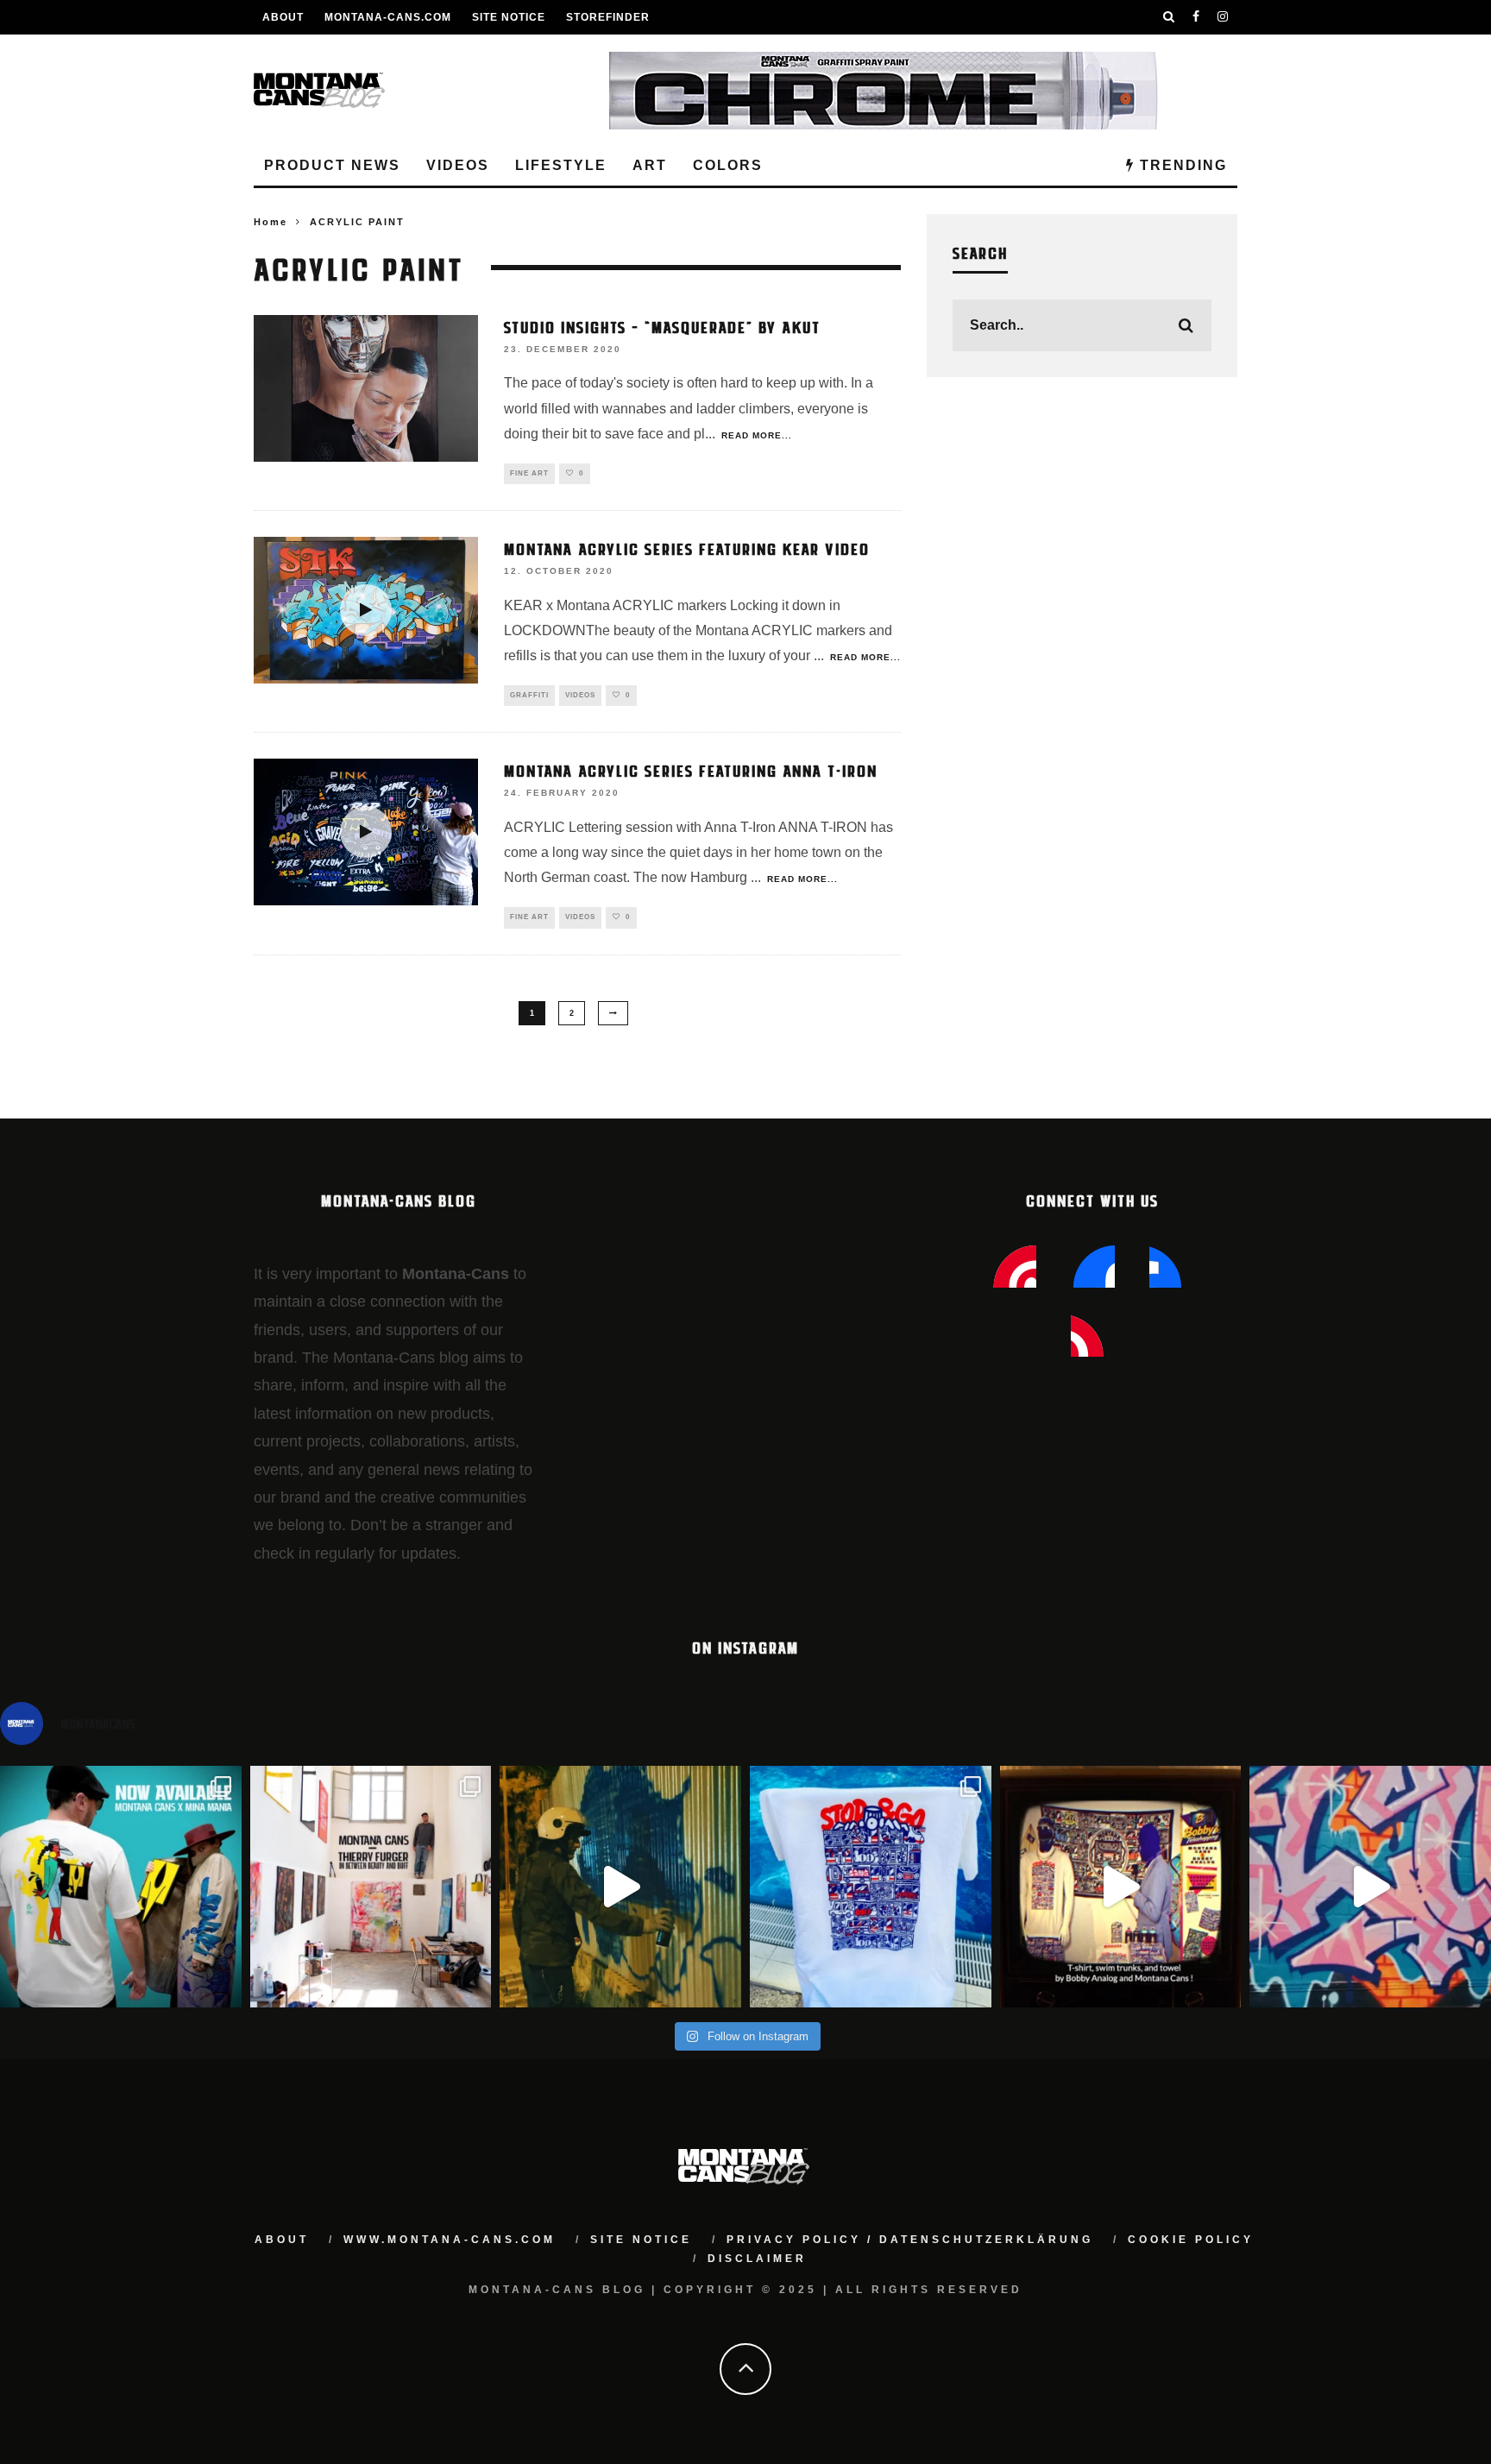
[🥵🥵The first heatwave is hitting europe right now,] (1121, 1887)
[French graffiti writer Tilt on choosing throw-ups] (620, 1887)
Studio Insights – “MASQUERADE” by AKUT (662, 326)
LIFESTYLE (561, 165)
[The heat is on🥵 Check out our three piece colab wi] (871, 1887)
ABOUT (283, 17)
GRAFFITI (529, 695)
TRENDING (1181, 165)
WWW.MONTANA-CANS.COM (450, 2240)
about (282, 2240)
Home (271, 222)
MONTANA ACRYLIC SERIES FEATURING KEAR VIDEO (687, 548)
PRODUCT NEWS (332, 165)
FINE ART (529, 473)
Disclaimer (757, 2259)
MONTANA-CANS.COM (388, 17)
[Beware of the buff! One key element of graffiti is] (371, 1887)
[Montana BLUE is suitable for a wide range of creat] (1370, 1887)
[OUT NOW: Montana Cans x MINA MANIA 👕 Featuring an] (121, 1887)
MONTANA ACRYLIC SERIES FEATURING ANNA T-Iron (691, 770)
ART (650, 165)
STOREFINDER (608, 17)
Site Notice (509, 17)
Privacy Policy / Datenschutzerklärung (910, 2240)
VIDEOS (458, 165)
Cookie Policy (1191, 2240)
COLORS (728, 165)
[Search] (1169, 17)
